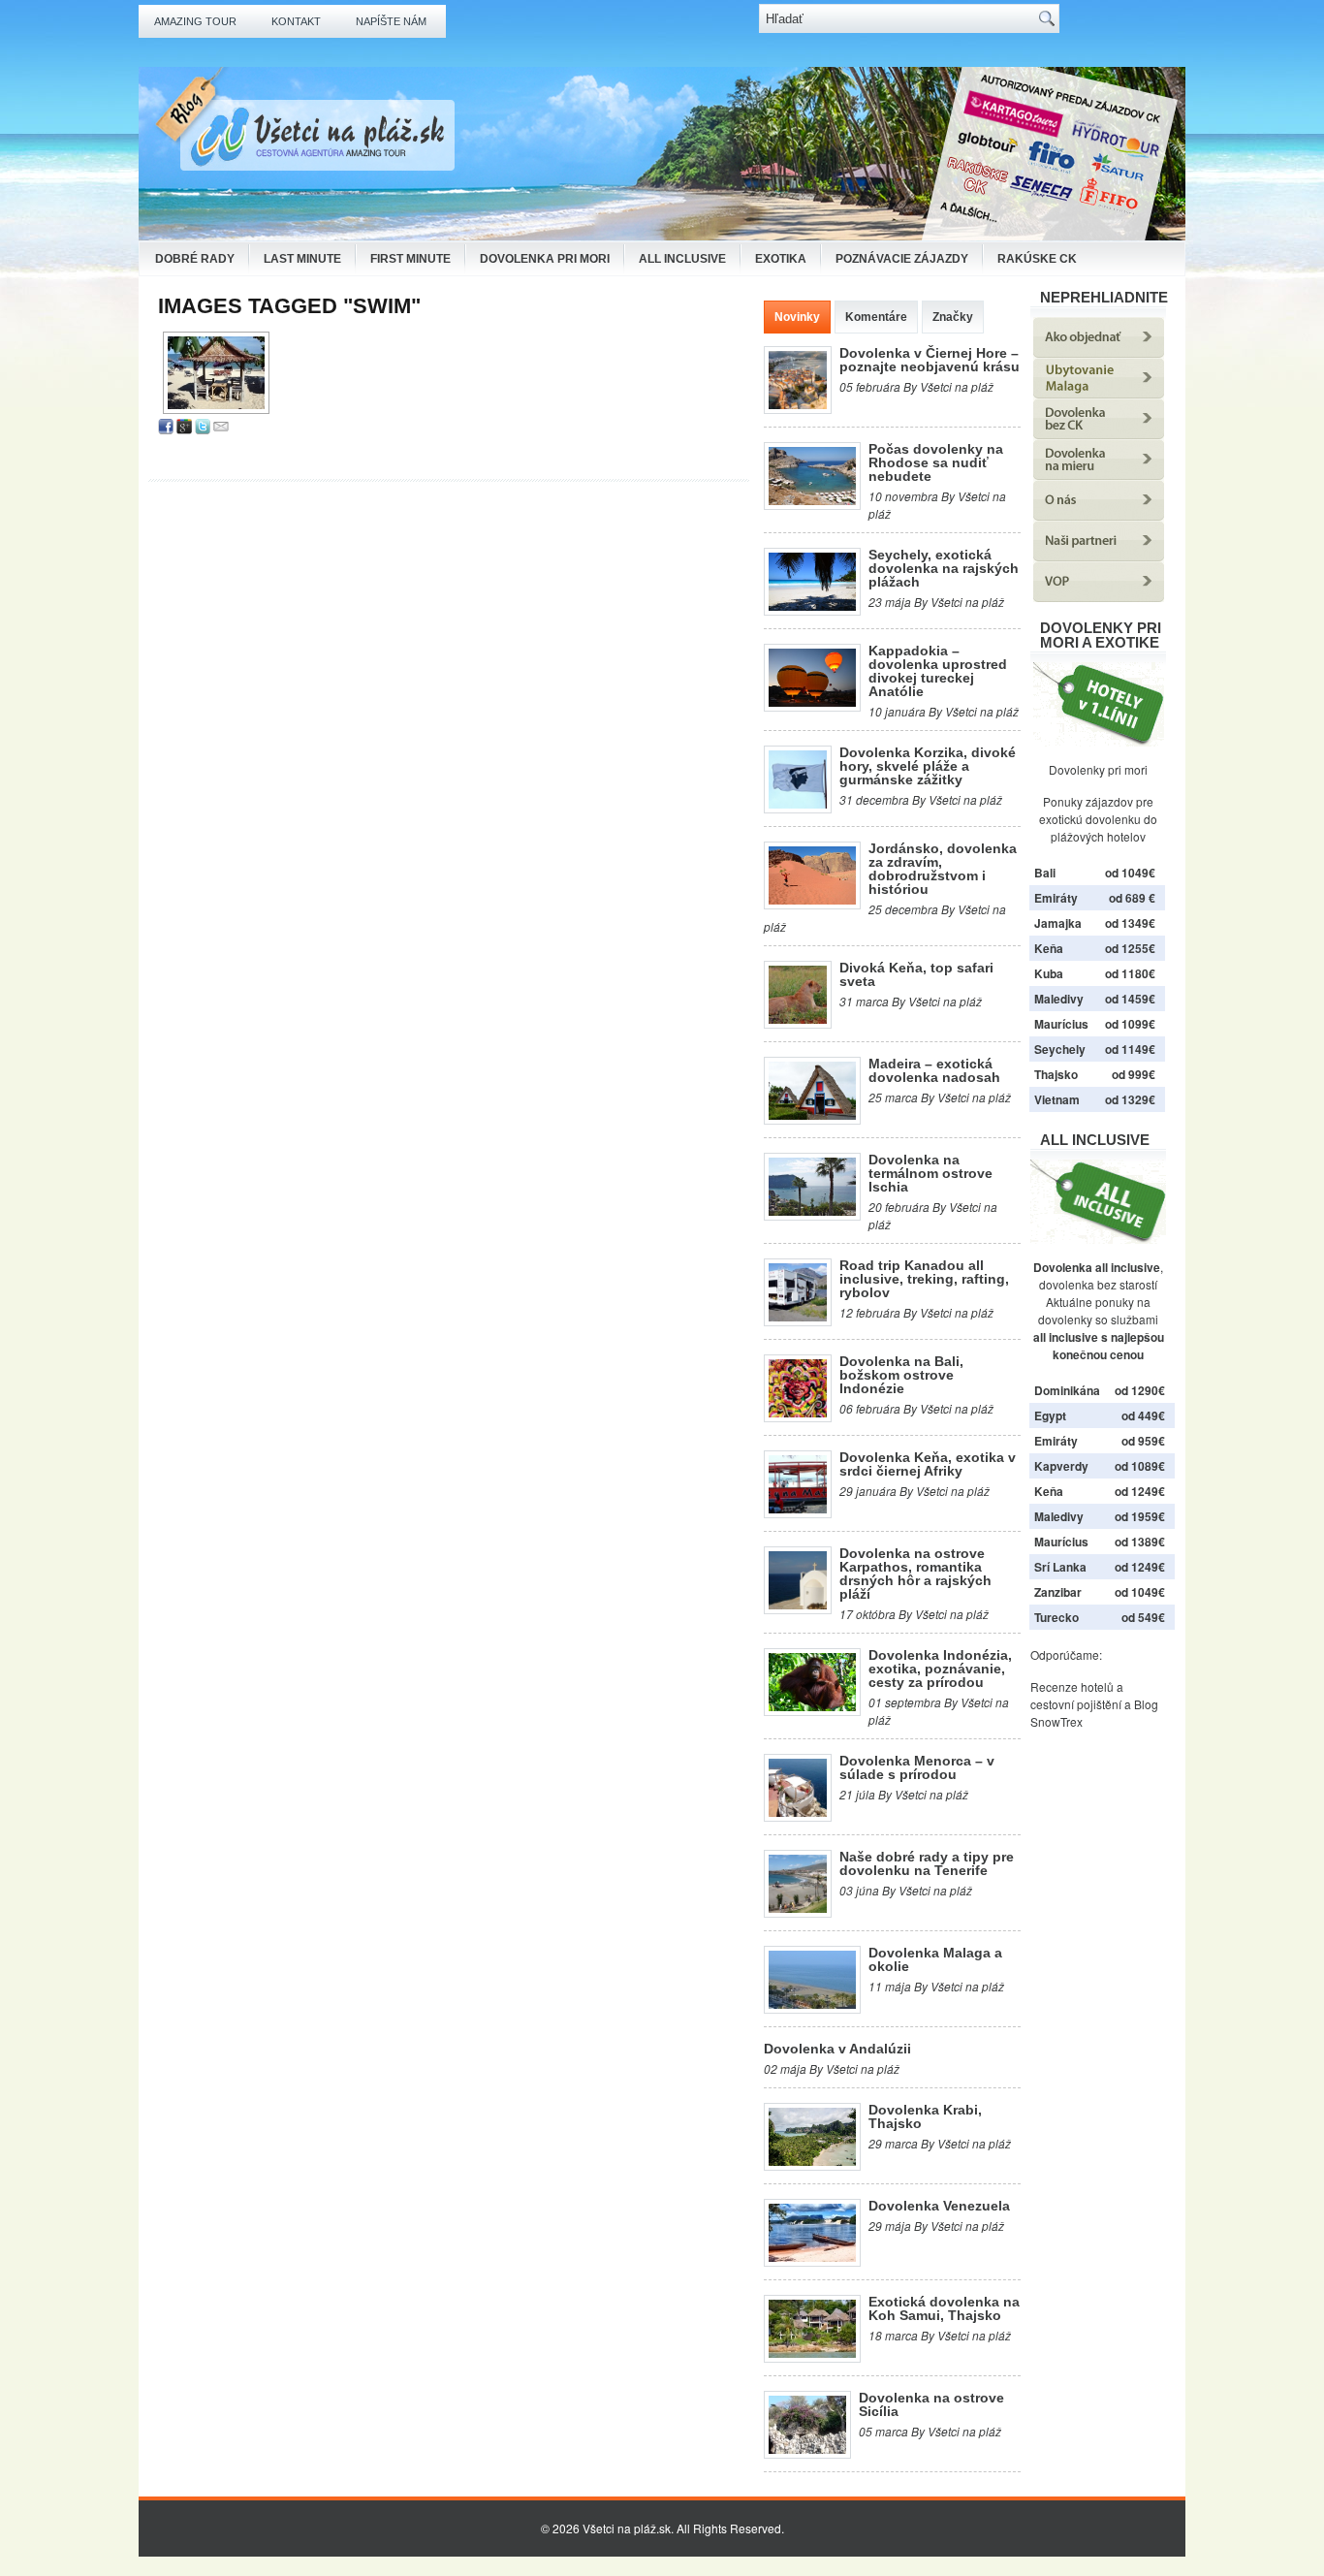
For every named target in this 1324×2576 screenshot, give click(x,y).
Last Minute (302, 259)
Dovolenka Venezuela (939, 2206)
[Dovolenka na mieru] (1099, 475)
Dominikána (1067, 1390)
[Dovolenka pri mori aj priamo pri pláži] (1098, 704)
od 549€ (1143, 1617)
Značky (953, 317)
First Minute (410, 259)
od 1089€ (1140, 1466)
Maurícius (1061, 1024)
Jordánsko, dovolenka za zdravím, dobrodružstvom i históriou (943, 869)
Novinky (797, 317)
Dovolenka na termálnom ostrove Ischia (930, 1173)
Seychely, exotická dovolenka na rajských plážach (944, 568)
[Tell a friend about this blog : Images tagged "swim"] (221, 429)
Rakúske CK (1037, 259)
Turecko (1056, 1617)
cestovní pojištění (1076, 1704)
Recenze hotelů (1072, 1686)
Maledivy (1059, 999)
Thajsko (1056, 1074)
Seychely (1060, 1049)
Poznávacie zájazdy (902, 259)
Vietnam (1057, 1099)
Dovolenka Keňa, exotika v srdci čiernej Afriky (928, 1464)
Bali (1045, 873)
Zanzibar (1058, 1592)
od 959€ (1143, 1441)
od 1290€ (1140, 1390)
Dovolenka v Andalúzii (837, 2049)
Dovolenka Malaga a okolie (935, 1959)
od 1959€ (1140, 1516)
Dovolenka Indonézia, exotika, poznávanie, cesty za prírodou (940, 1669)
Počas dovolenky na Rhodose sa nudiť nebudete (936, 462)
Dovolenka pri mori (545, 259)
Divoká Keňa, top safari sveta (916, 974)
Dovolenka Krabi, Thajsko (925, 2116)
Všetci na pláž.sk (627, 2528)
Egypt (1050, 1415)
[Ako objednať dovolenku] (1099, 352)
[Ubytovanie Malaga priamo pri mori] (1099, 393)
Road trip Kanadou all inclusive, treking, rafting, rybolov (924, 1279)
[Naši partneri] (1099, 556)
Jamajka (1058, 923)
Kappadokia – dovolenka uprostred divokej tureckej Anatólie (938, 671)
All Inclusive (682, 259)
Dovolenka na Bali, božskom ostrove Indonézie (901, 1375)
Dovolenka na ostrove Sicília (931, 2404)
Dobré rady (195, 259)
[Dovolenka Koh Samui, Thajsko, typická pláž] (216, 373)
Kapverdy (1061, 1466)
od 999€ (1134, 1074)
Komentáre (876, 317)
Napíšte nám (391, 21)
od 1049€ (1140, 1592)
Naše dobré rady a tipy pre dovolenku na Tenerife (927, 1863)
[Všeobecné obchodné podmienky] (1099, 597)
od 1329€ (1130, 1099)
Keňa (1049, 948)
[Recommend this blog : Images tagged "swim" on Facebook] (166, 429)
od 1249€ (1140, 1491)
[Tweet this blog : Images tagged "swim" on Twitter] (203, 429)
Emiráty (1056, 898)
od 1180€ (1130, 973)
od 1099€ (1130, 1024)
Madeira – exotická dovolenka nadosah (934, 1070)
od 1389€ (1140, 1542)
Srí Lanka (1060, 1567)
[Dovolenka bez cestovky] (1099, 434)
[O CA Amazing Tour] (1099, 515)
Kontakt (296, 21)
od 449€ (1143, 1415)
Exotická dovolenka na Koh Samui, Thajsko (944, 2308)
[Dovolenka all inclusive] (1098, 1239)
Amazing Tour (195, 21)
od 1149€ (1130, 1049)
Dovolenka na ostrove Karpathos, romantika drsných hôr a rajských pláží (915, 1574)
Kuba (1049, 973)
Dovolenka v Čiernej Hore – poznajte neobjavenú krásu (930, 360)
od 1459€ (1130, 999)
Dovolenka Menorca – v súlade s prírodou (917, 1767)
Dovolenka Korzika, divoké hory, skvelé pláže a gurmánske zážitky (928, 766)
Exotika (781, 259)
